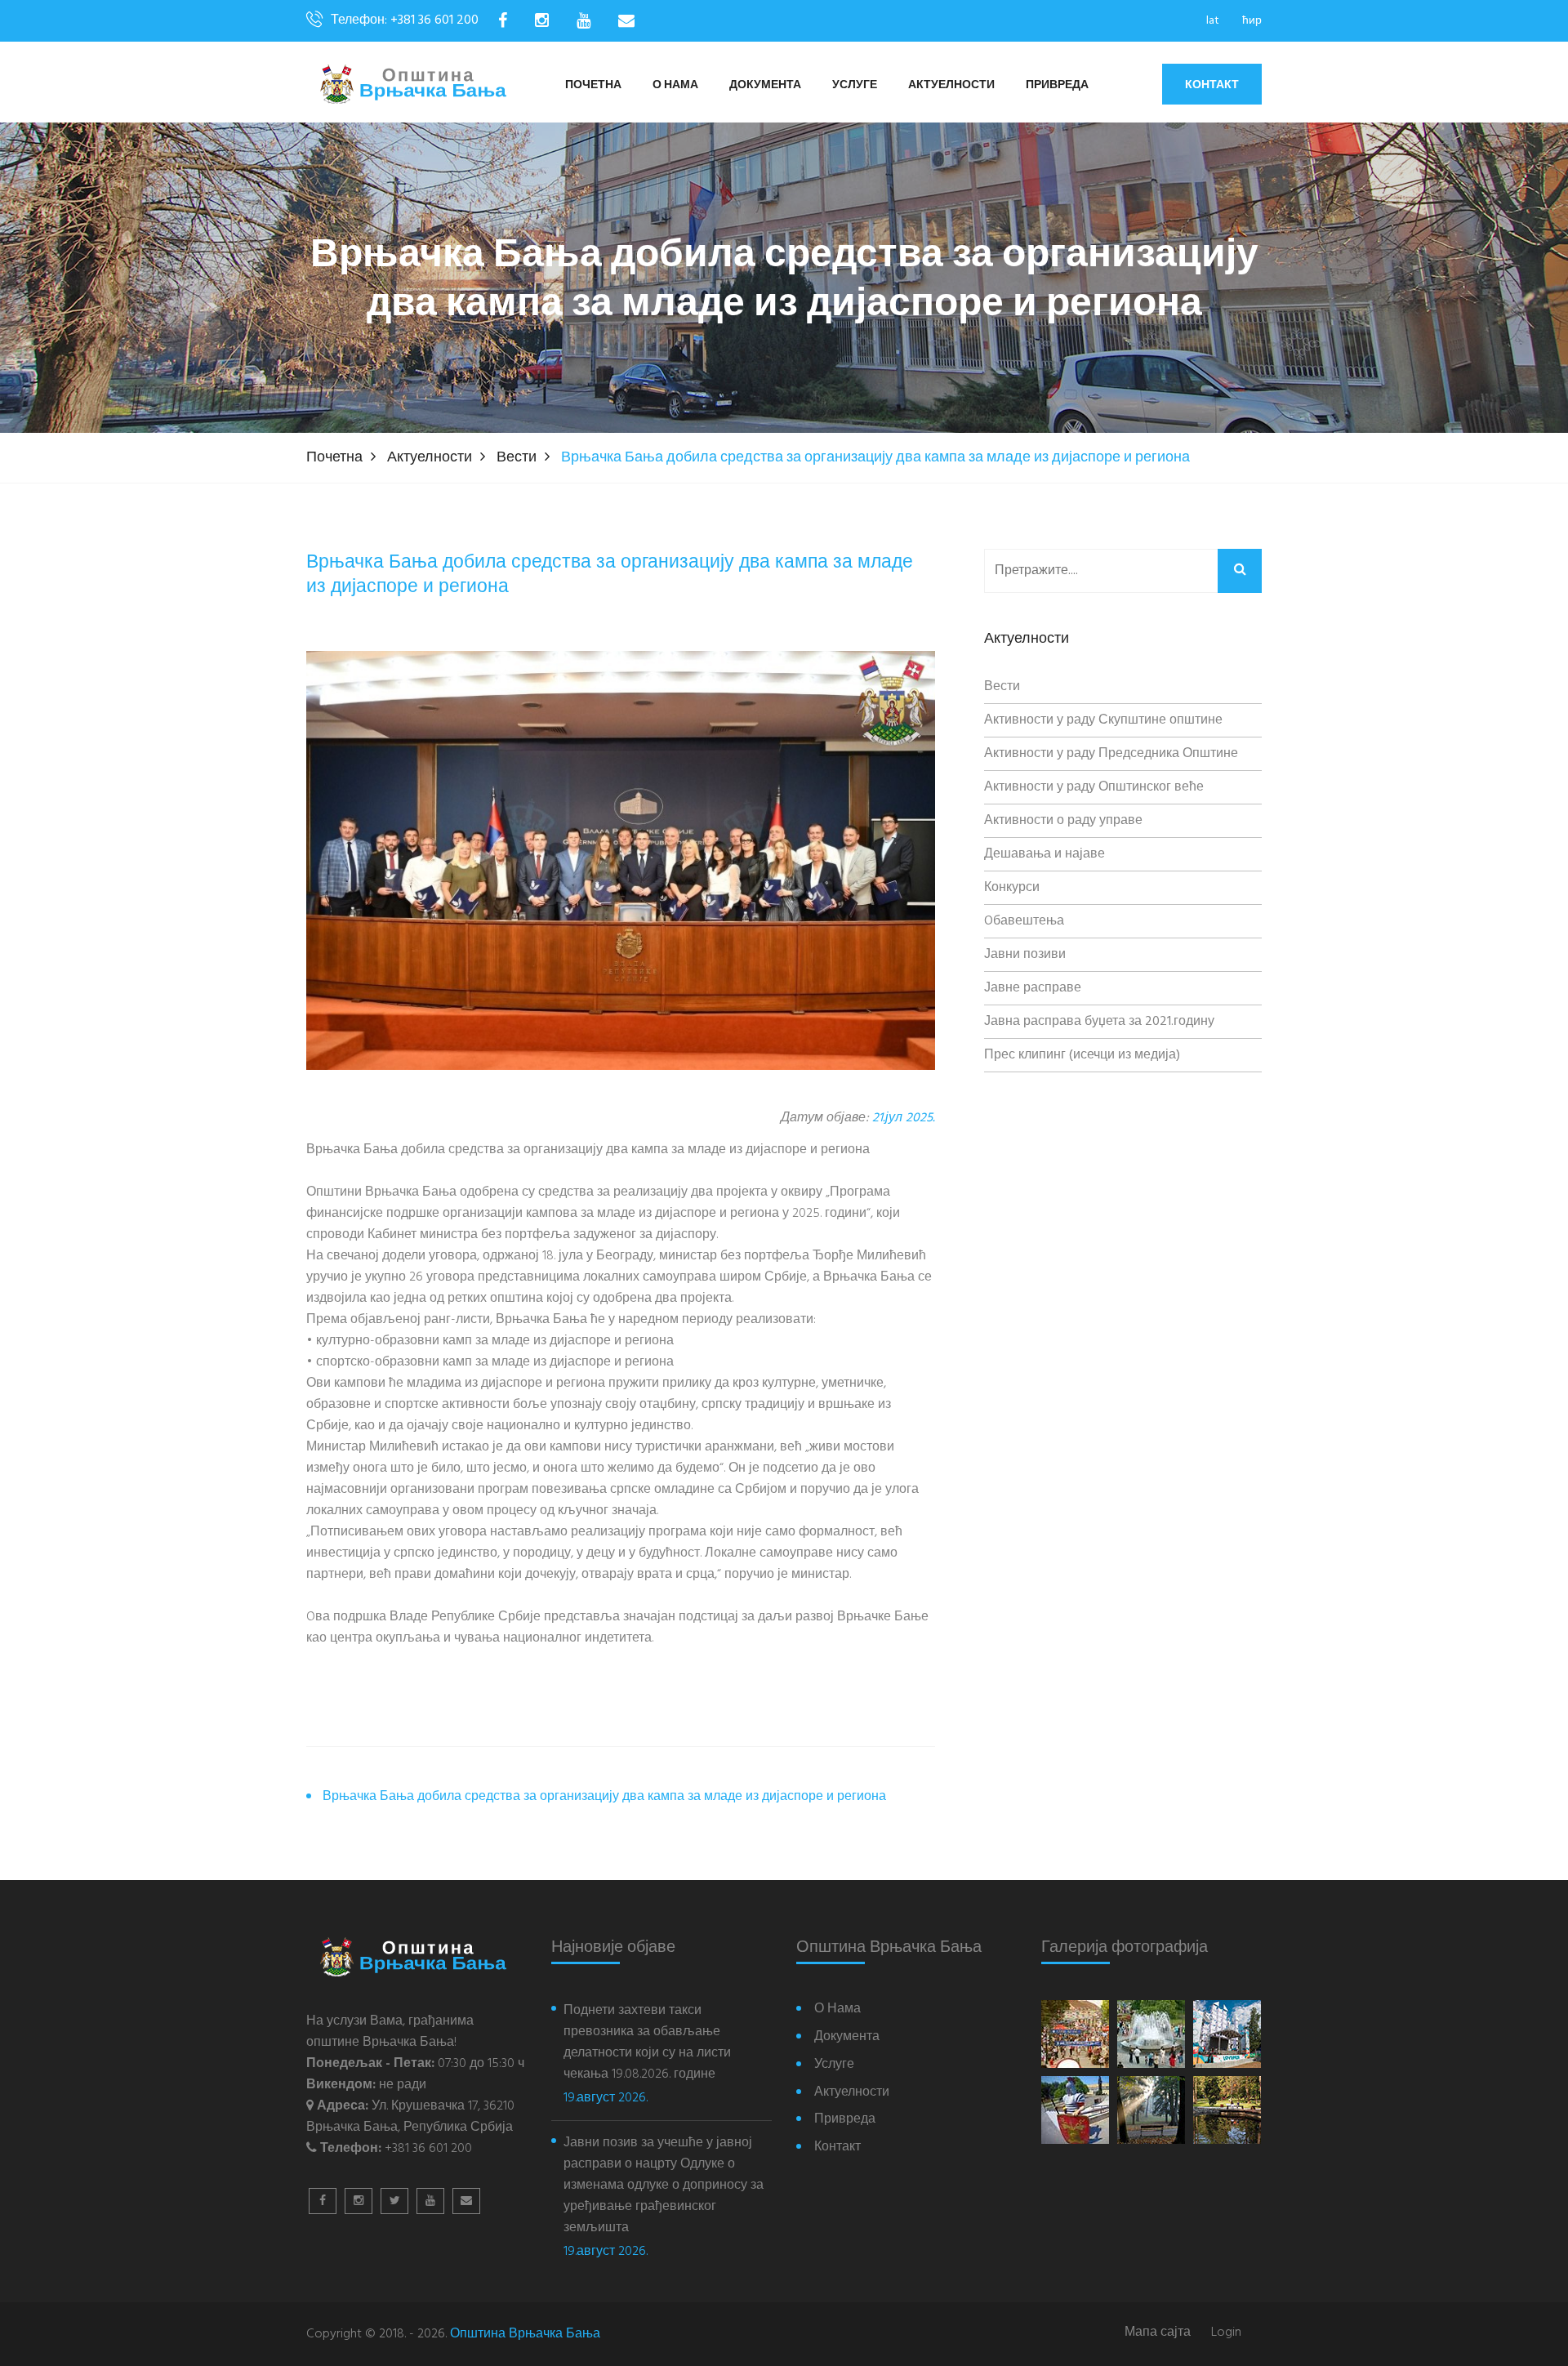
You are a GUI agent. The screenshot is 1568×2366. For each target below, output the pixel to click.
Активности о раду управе (1063, 821)
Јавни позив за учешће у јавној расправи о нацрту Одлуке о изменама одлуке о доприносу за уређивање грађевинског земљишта (664, 2186)
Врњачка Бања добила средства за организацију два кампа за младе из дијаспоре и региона (604, 1797)
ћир (1252, 21)
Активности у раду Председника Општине (1111, 754)
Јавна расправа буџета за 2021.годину (1099, 1022)
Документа (765, 85)
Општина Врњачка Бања (525, 2334)
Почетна (593, 85)
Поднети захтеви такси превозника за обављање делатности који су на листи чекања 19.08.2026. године (647, 2043)
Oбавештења (1024, 921)
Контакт (1212, 84)
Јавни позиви (1025, 955)
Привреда (1057, 85)
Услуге (855, 85)
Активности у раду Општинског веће (1094, 787)
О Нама (675, 85)
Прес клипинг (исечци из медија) (1082, 1055)
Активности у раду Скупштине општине (1103, 720)
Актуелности (951, 85)
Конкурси (1012, 888)
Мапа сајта (1158, 2333)
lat (1213, 21)
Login (1226, 2333)
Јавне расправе (1033, 988)
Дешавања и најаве (1045, 854)
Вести (517, 458)
